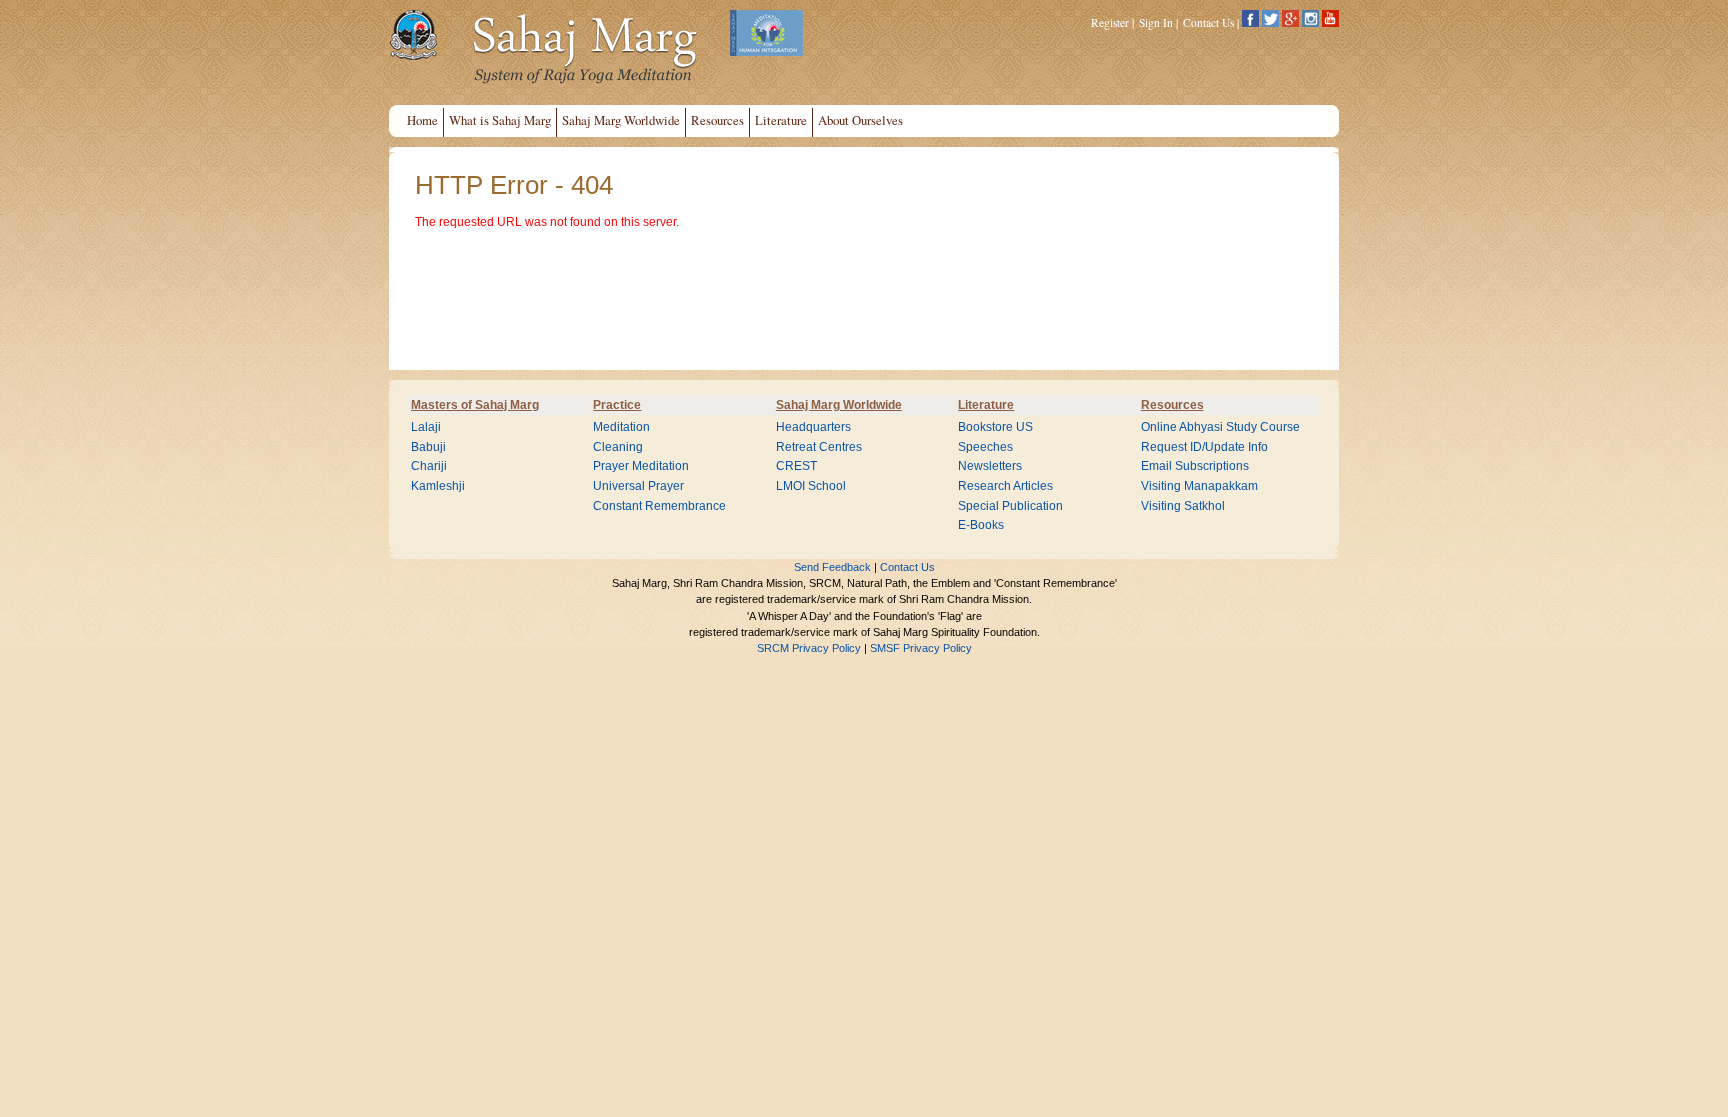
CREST (796, 466)
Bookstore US (995, 427)
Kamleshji (438, 486)
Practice (617, 405)
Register (1110, 22)
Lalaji (426, 427)
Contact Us (1208, 22)
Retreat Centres (819, 447)
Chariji (429, 466)
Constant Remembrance (659, 506)
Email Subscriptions (1195, 466)
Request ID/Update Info (1204, 447)
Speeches (985, 447)
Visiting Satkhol (1183, 506)
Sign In (1156, 22)
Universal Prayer (638, 486)
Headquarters (813, 427)
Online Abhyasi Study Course (1220, 427)
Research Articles (1005, 486)
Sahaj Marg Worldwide (839, 405)
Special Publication (1010, 506)
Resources (1172, 405)
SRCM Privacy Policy (809, 648)
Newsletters (990, 466)
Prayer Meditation (641, 466)
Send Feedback (832, 567)
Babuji (428, 447)
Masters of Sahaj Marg (475, 405)
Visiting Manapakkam (1199, 486)
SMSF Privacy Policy (921, 648)
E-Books (981, 525)
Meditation (621, 427)
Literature (986, 405)
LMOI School (811, 486)
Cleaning (618, 447)
